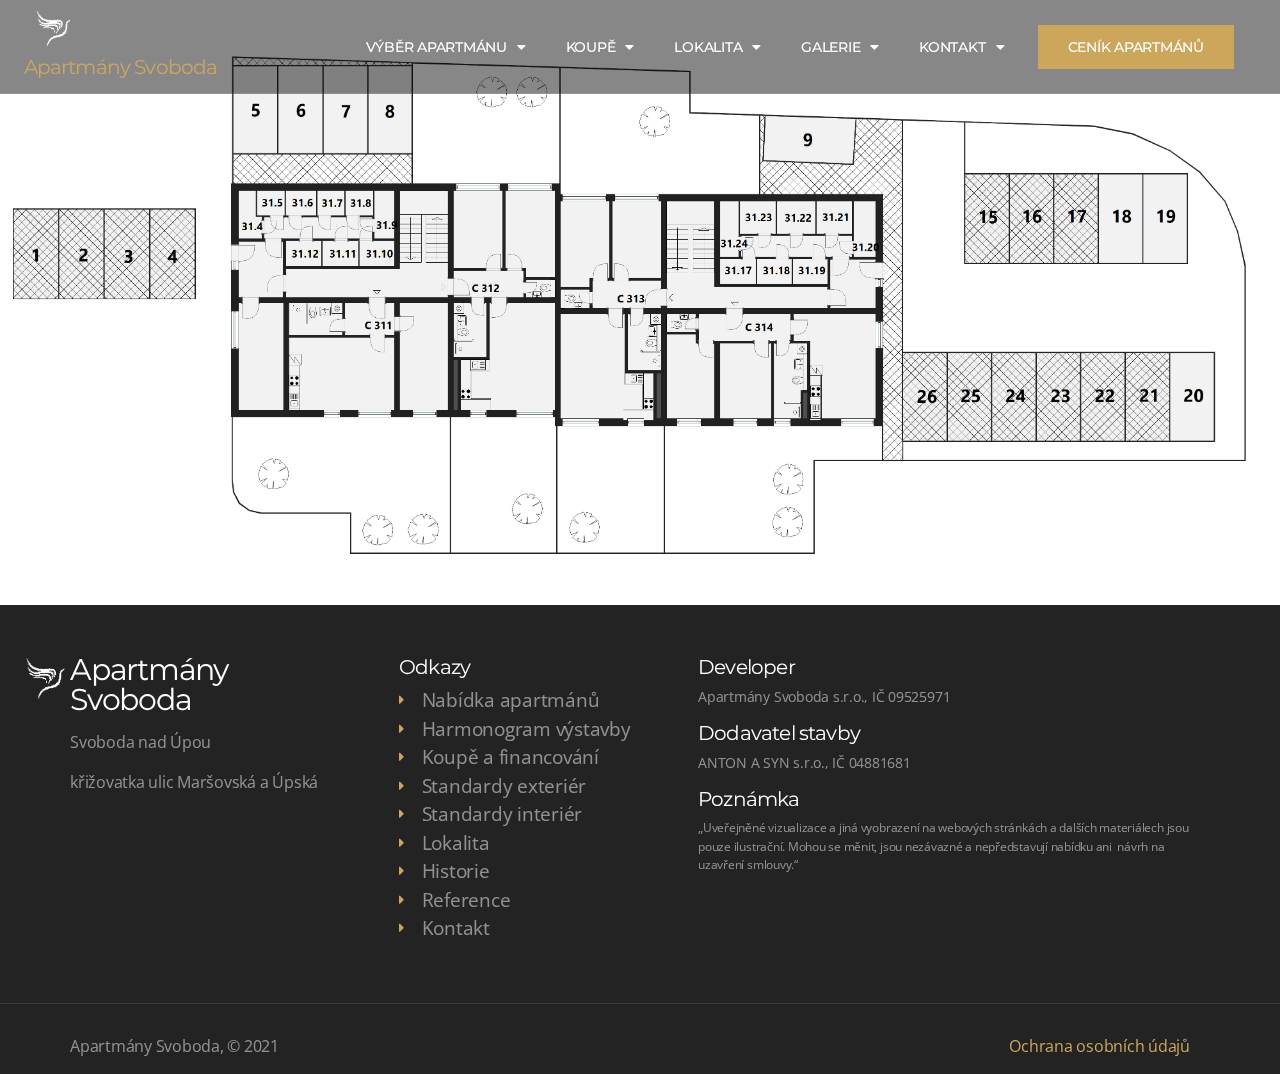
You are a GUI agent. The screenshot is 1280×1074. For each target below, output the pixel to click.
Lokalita (708, 47)
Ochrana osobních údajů (1099, 1046)
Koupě (591, 47)
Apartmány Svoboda (121, 67)
